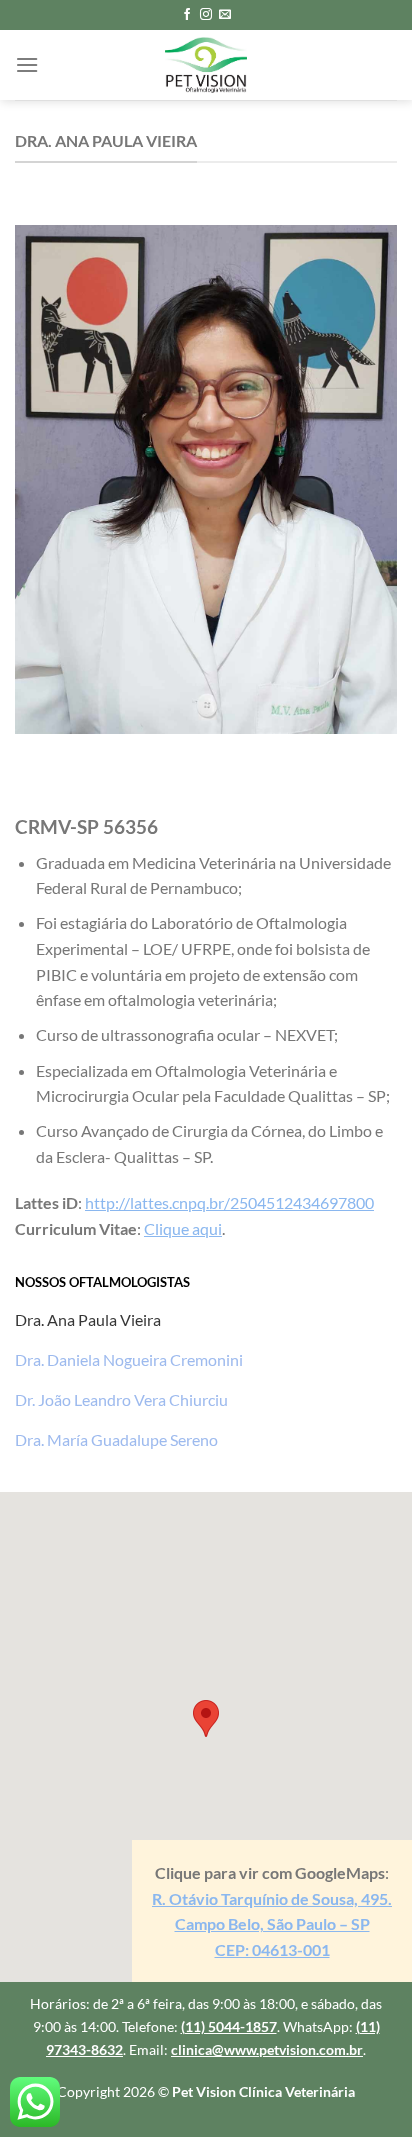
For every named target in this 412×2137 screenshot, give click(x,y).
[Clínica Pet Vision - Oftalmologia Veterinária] (206, 65)
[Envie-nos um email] (225, 15)
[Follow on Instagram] (206, 15)
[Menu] (27, 64)
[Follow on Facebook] (187, 15)
